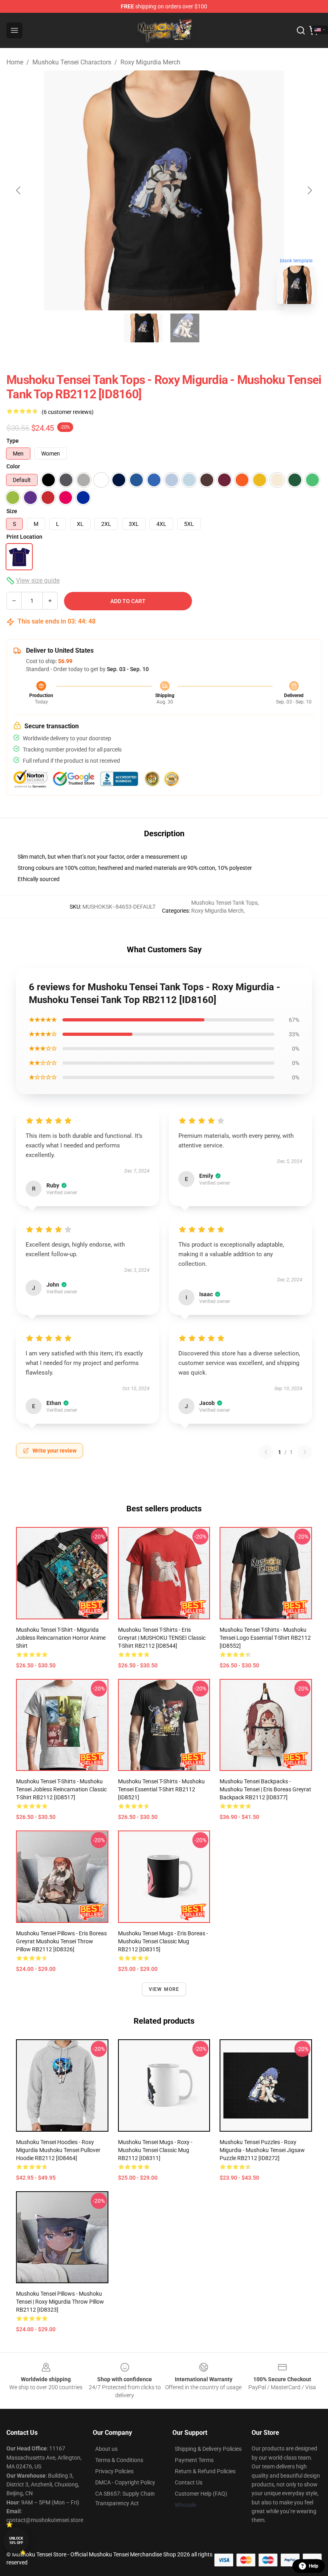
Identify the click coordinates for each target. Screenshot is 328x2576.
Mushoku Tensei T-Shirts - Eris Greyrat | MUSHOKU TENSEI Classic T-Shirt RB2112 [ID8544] (162, 1638)
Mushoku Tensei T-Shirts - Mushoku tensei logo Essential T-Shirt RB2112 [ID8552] (265, 1638)
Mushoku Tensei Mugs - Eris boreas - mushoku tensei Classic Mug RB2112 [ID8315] (163, 1941)
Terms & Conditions (119, 2460)
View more (164, 1989)
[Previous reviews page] (266, 1452)
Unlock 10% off (16, 2541)
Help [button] (314, 2566)
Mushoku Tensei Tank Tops (224, 903)
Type (13, 441)
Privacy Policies (114, 2471)
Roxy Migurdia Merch (150, 62)
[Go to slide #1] (143, 328)
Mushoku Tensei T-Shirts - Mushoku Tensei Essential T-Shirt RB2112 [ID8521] (161, 1789)
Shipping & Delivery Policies (208, 2449)
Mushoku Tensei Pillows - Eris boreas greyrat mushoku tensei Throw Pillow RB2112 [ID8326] (61, 1941)
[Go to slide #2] (185, 328)
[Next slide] (309, 190)
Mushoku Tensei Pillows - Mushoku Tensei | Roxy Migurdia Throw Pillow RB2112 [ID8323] (60, 2302)
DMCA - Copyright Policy (125, 2482)
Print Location (24, 537)
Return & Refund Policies (205, 2471)
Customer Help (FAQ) (201, 2494)
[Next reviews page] (305, 1452)
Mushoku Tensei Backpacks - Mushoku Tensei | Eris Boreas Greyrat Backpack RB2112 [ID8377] (265, 1789)
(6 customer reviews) (68, 412)
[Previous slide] (19, 190)
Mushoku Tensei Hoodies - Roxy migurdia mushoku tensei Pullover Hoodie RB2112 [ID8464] (58, 2150)
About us (106, 2449)
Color (13, 466)
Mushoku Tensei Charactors (72, 62)
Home (15, 62)
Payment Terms (194, 2460)
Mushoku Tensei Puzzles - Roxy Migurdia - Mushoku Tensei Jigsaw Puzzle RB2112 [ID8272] (262, 2150)
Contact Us (189, 2482)
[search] (301, 30)
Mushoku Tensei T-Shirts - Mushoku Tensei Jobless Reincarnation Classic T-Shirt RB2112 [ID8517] (61, 1789)
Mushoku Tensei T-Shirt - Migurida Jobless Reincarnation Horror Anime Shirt (61, 1638)
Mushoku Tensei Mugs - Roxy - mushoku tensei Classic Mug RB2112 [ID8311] (155, 2150)
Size (12, 511)
